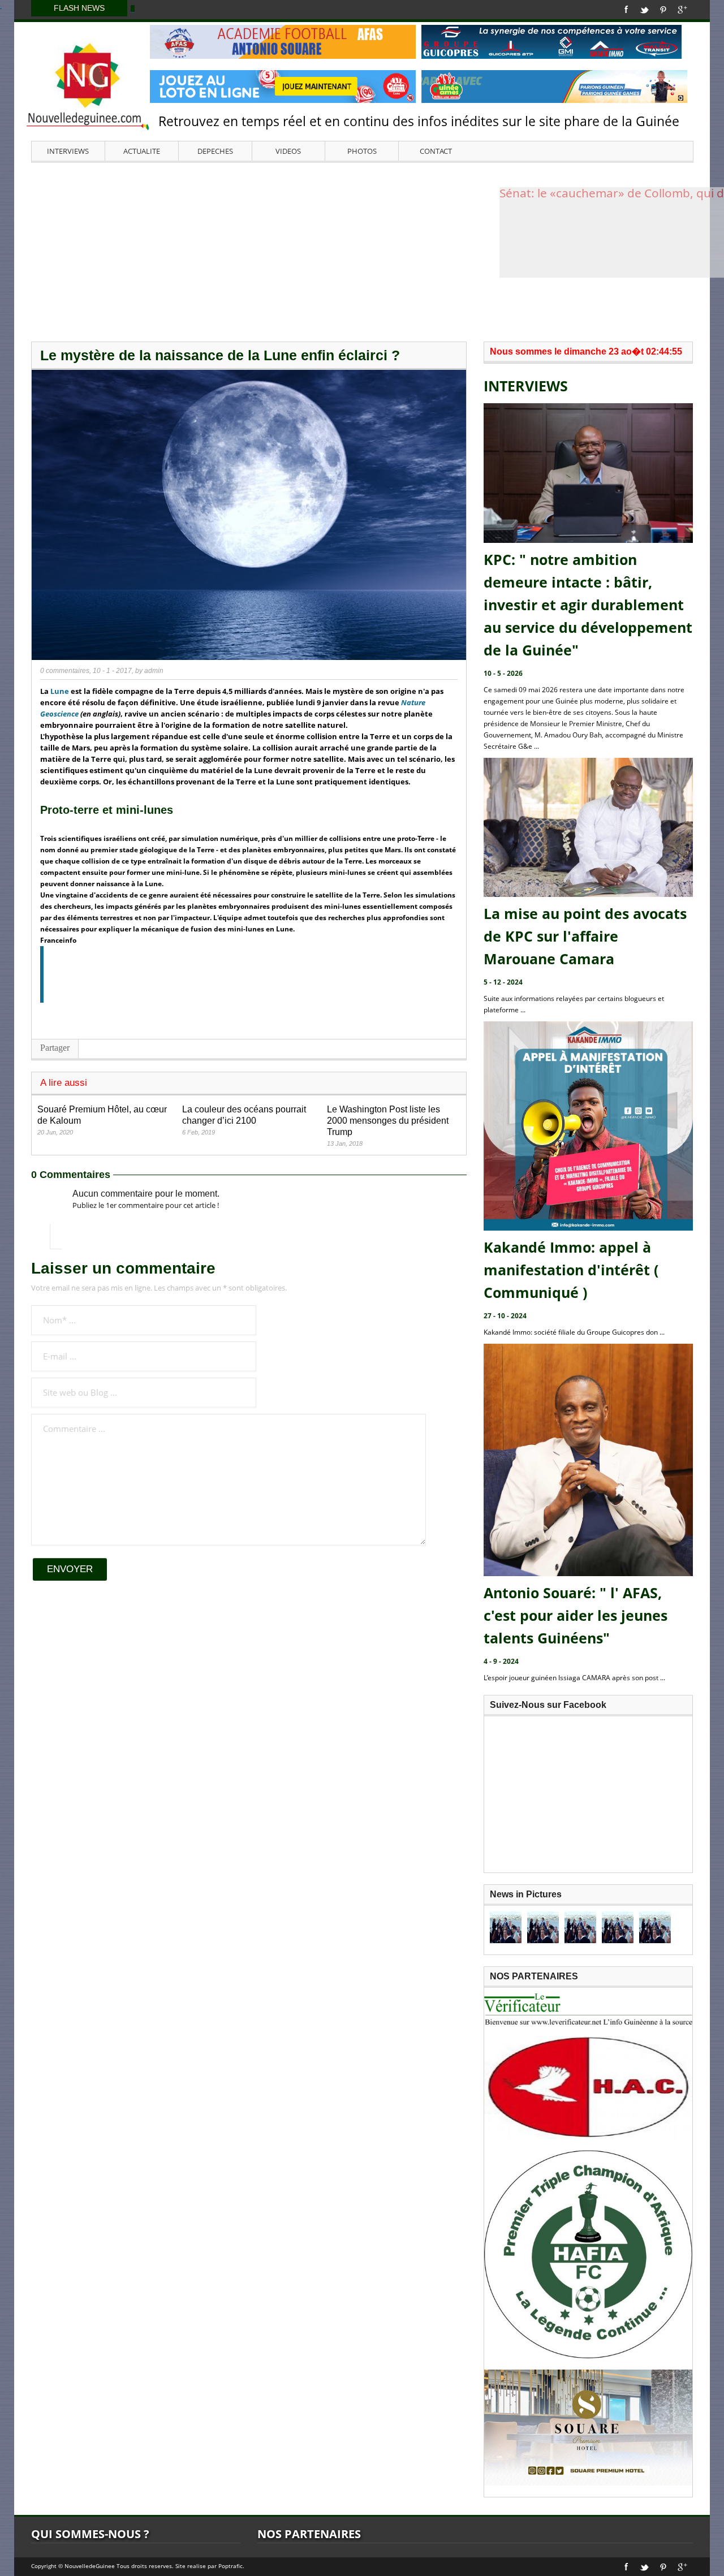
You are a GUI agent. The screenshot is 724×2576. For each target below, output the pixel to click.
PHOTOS (362, 151)
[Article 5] (655, 1927)
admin (154, 671)
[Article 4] (618, 1927)
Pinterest (663, 10)
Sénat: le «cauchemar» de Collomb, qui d (612, 194)
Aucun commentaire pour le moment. (146, 1194)
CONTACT (436, 151)
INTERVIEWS (68, 151)
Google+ (682, 10)
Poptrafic (230, 2566)
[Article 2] (543, 1927)
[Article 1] (506, 1927)
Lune (60, 691)
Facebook (626, 10)
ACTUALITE (142, 151)
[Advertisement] (362, 251)
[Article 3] (580, 1927)
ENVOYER (70, 1569)
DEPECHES (215, 151)
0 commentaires (65, 671)
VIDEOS (288, 151)
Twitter (644, 10)
